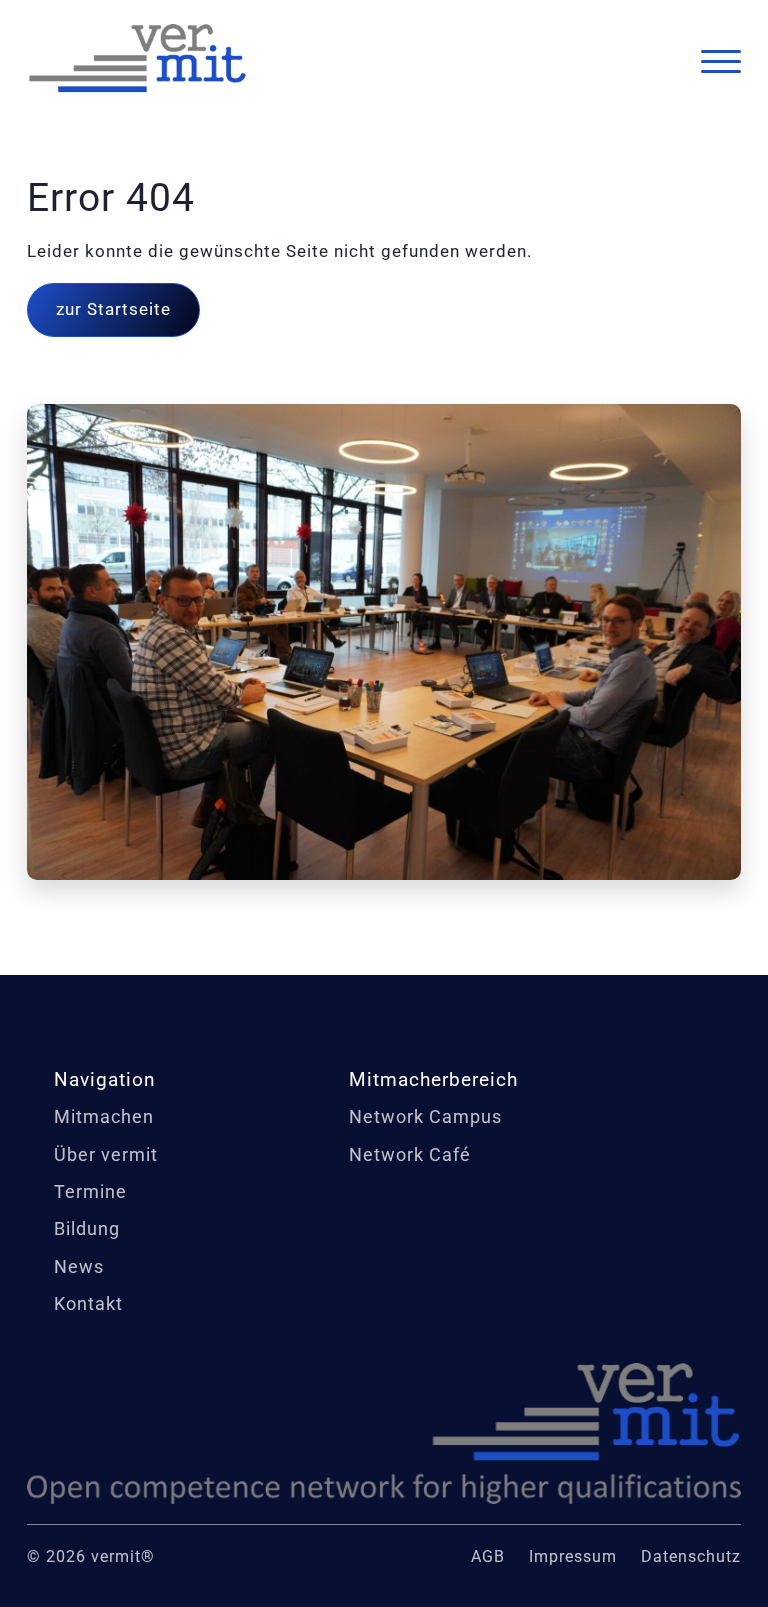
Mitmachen (104, 1116)
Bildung (87, 1228)
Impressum (573, 1556)
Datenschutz (691, 1556)
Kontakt (88, 1303)
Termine (90, 1191)
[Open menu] (721, 62)
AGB (488, 1556)
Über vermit (106, 1154)
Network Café (410, 1154)
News (79, 1266)
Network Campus (425, 1116)
